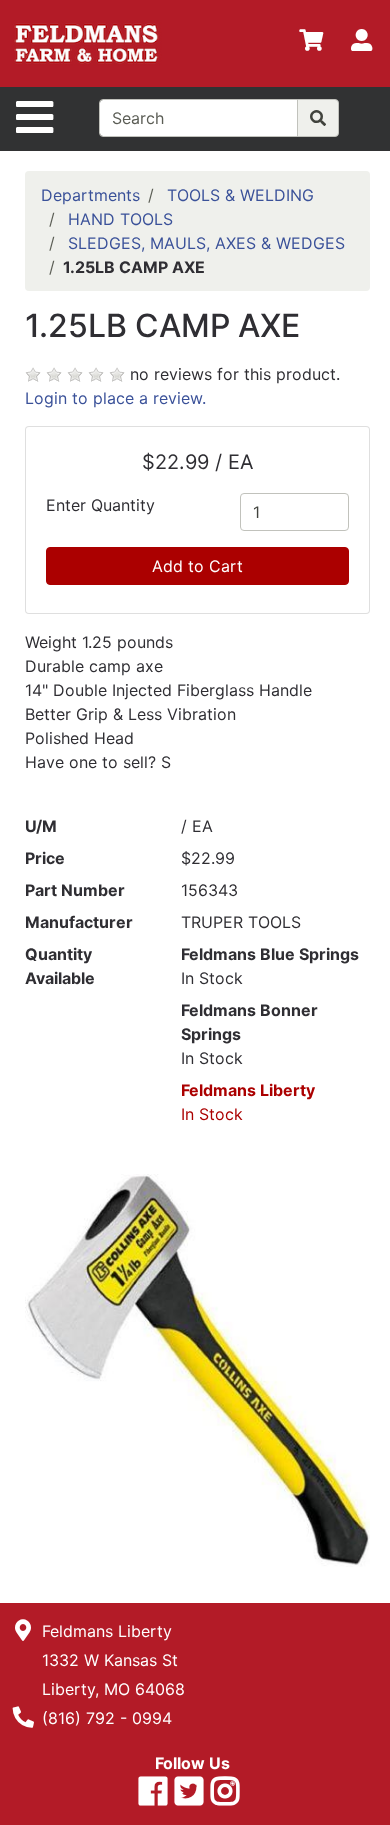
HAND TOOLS (120, 219)
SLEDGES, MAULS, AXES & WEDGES (206, 243)
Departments (90, 195)
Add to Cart (197, 566)
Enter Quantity (100, 505)
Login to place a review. (115, 398)
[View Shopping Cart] (311, 44)
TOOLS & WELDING (240, 195)
